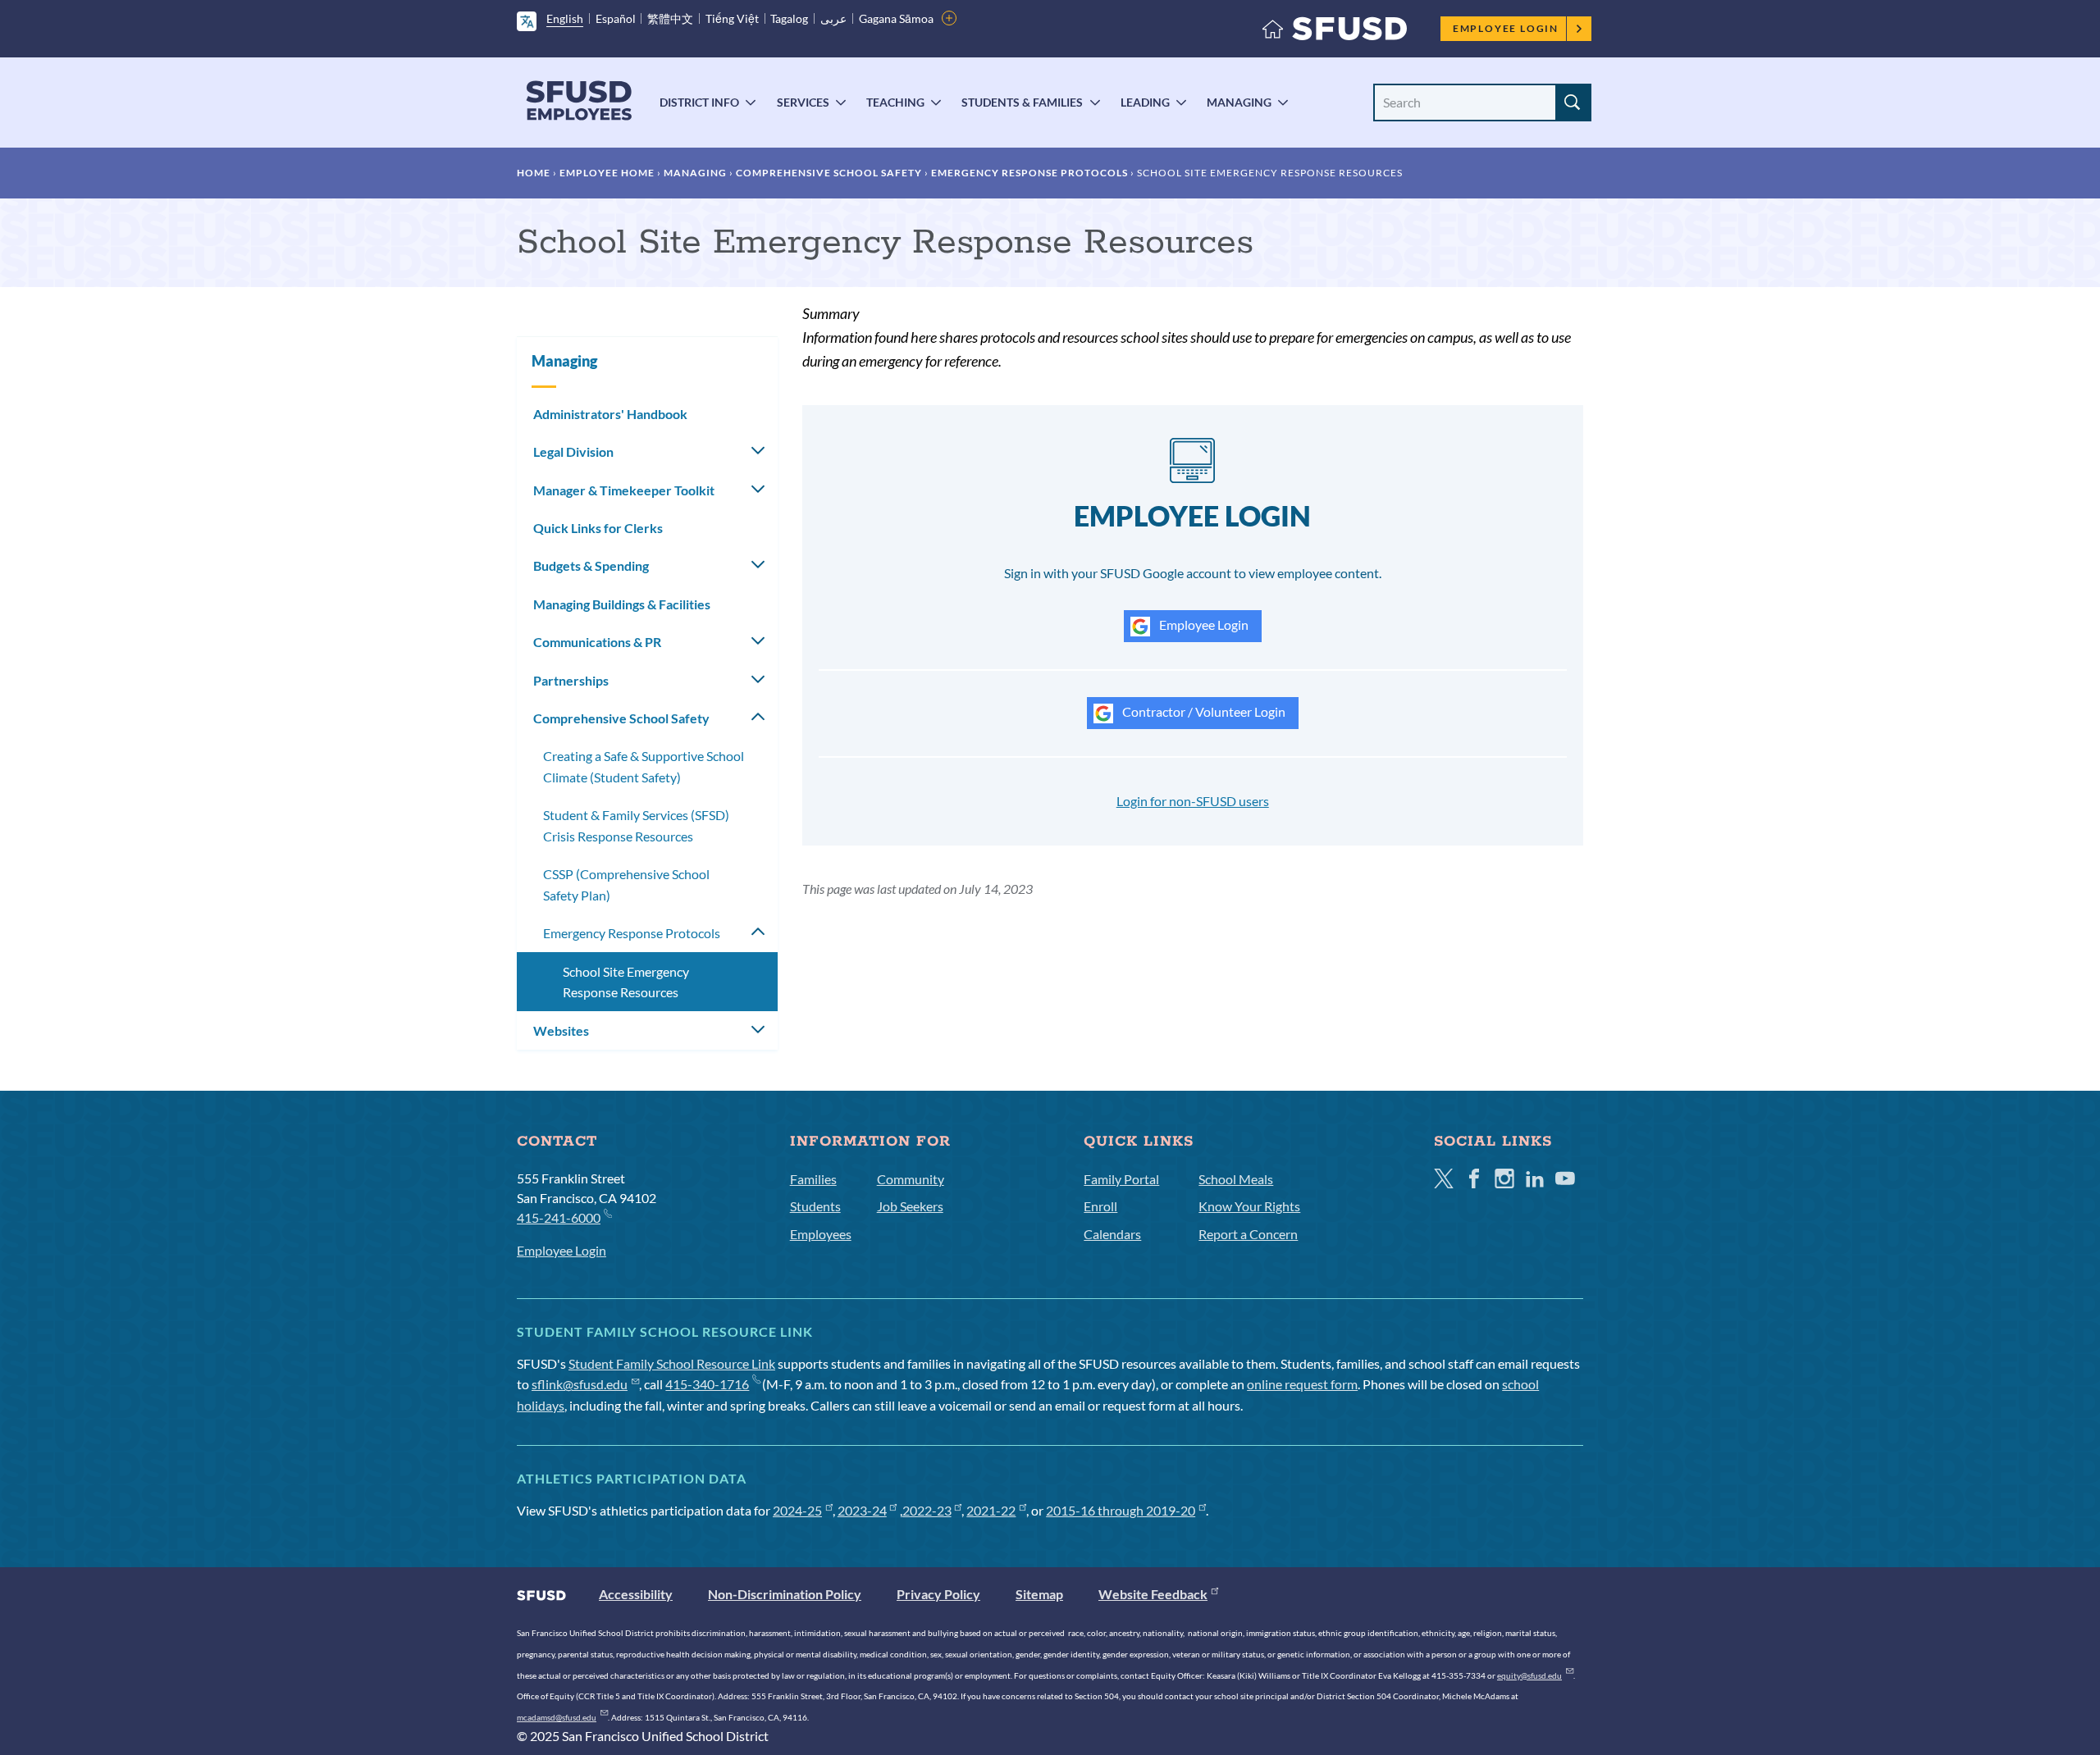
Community (911, 1179)
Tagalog (789, 18)
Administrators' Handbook (610, 414)
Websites (561, 1030)
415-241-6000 (559, 1217)
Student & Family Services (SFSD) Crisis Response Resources (636, 825)
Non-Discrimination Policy (785, 1594)
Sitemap (1039, 1594)
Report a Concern (1248, 1234)
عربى (833, 18)
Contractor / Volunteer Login (1203, 711)
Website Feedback (1153, 1594)
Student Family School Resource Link (672, 1363)
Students (815, 1206)
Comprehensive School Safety (829, 173)
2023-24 (862, 1510)
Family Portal (1121, 1179)
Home (534, 173)
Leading (1145, 102)
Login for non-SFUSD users (1193, 801)
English (565, 18)
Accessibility (636, 1594)
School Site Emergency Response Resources (626, 982)
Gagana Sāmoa (896, 18)
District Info (699, 102)
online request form (1302, 1384)
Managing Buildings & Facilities (622, 604)
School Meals (1236, 1179)
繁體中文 (670, 18)
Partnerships (571, 680)
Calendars (1112, 1234)
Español (616, 18)
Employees (821, 1234)
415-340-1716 (707, 1384)
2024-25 (797, 1510)
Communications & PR (597, 642)
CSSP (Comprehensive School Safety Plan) (626, 884)
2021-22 (991, 1510)
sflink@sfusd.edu (580, 1384)
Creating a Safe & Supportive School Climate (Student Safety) (644, 766)
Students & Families (1022, 102)
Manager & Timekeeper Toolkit (624, 490)
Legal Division (573, 451)
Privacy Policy (938, 1594)
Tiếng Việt (732, 18)
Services (803, 102)
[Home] (1335, 32)
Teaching (895, 102)
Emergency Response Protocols (1029, 173)
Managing (1239, 102)
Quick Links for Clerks (598, 528)
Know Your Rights (1249, 1206)
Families (813, 1179)
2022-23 (927, 1510)
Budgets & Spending (591, 565)
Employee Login (1506, 28)
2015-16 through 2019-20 (1121, 1510)
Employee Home (607, 173)
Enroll (1100, 1206)
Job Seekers (910, 1206)
